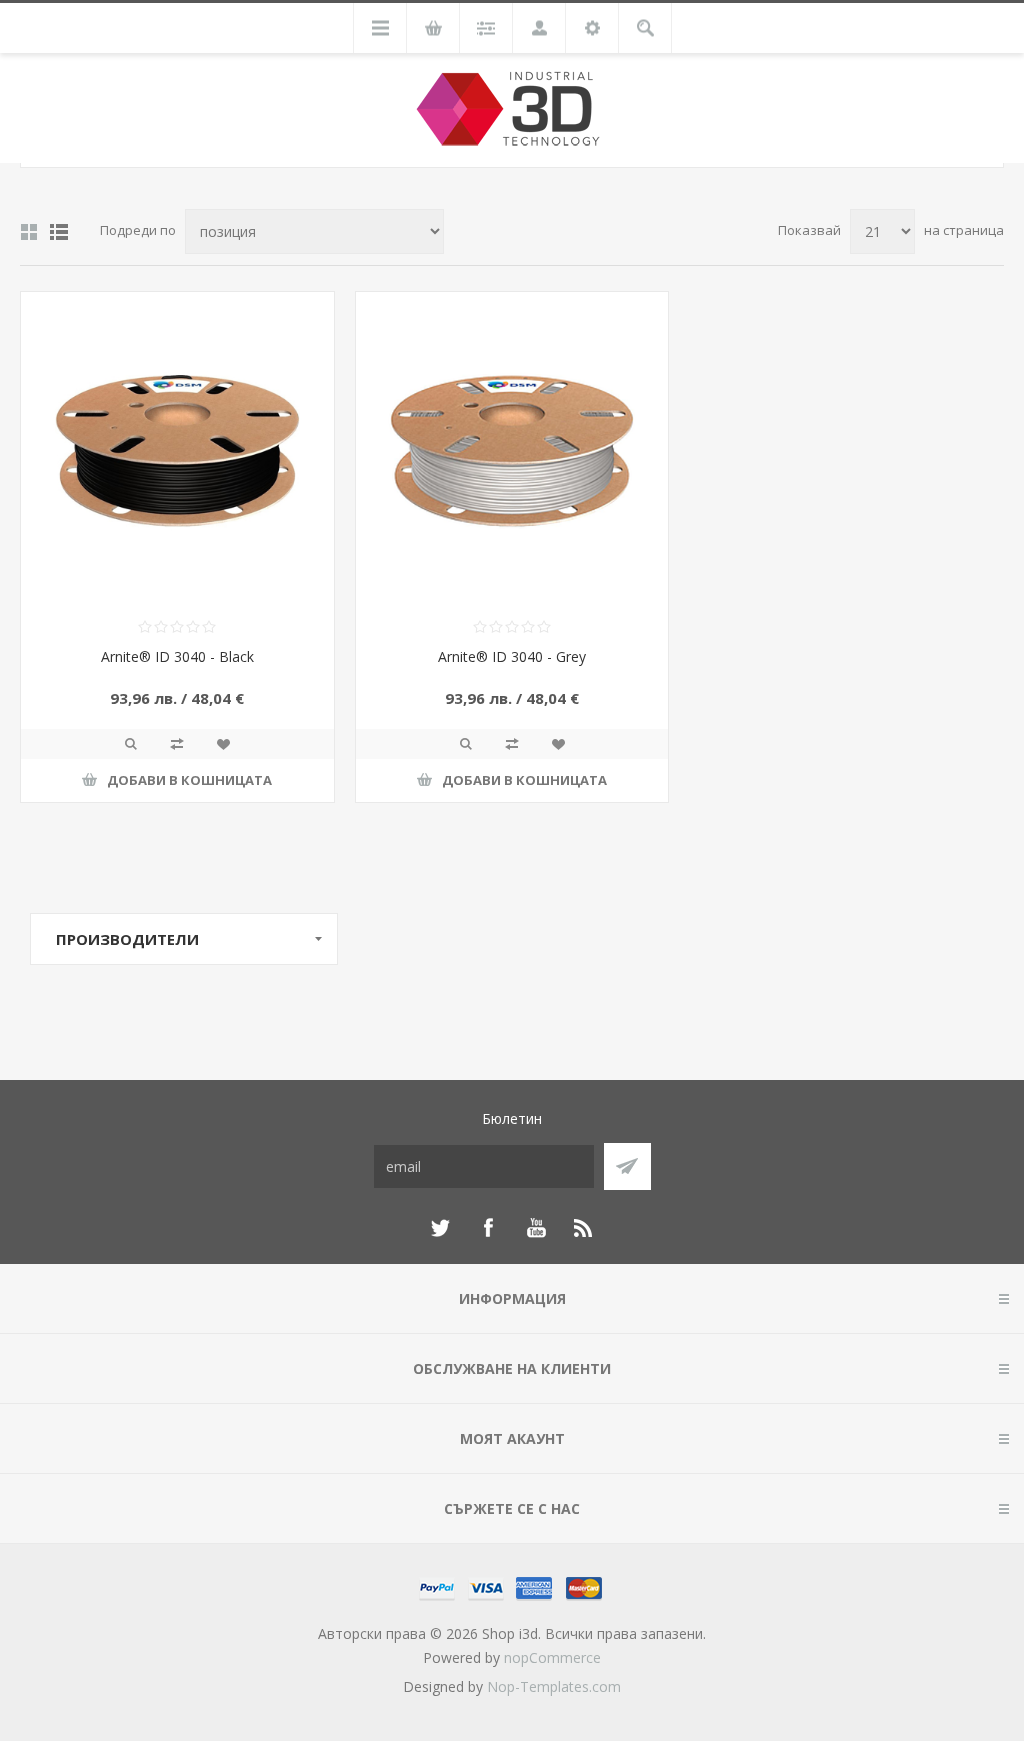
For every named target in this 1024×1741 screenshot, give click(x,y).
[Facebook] (488, 1228)
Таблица (29, 232)
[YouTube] (536, 1228)
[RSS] (584, 1228)
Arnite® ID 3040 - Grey (512, 656)
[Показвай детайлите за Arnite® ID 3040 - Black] (177, 448)
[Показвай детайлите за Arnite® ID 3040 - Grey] (512, 448)
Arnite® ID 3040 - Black (177, 656)
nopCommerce (552, 1657)
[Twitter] (440, 1228)
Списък (59, 232)
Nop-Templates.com (554, 1686)
